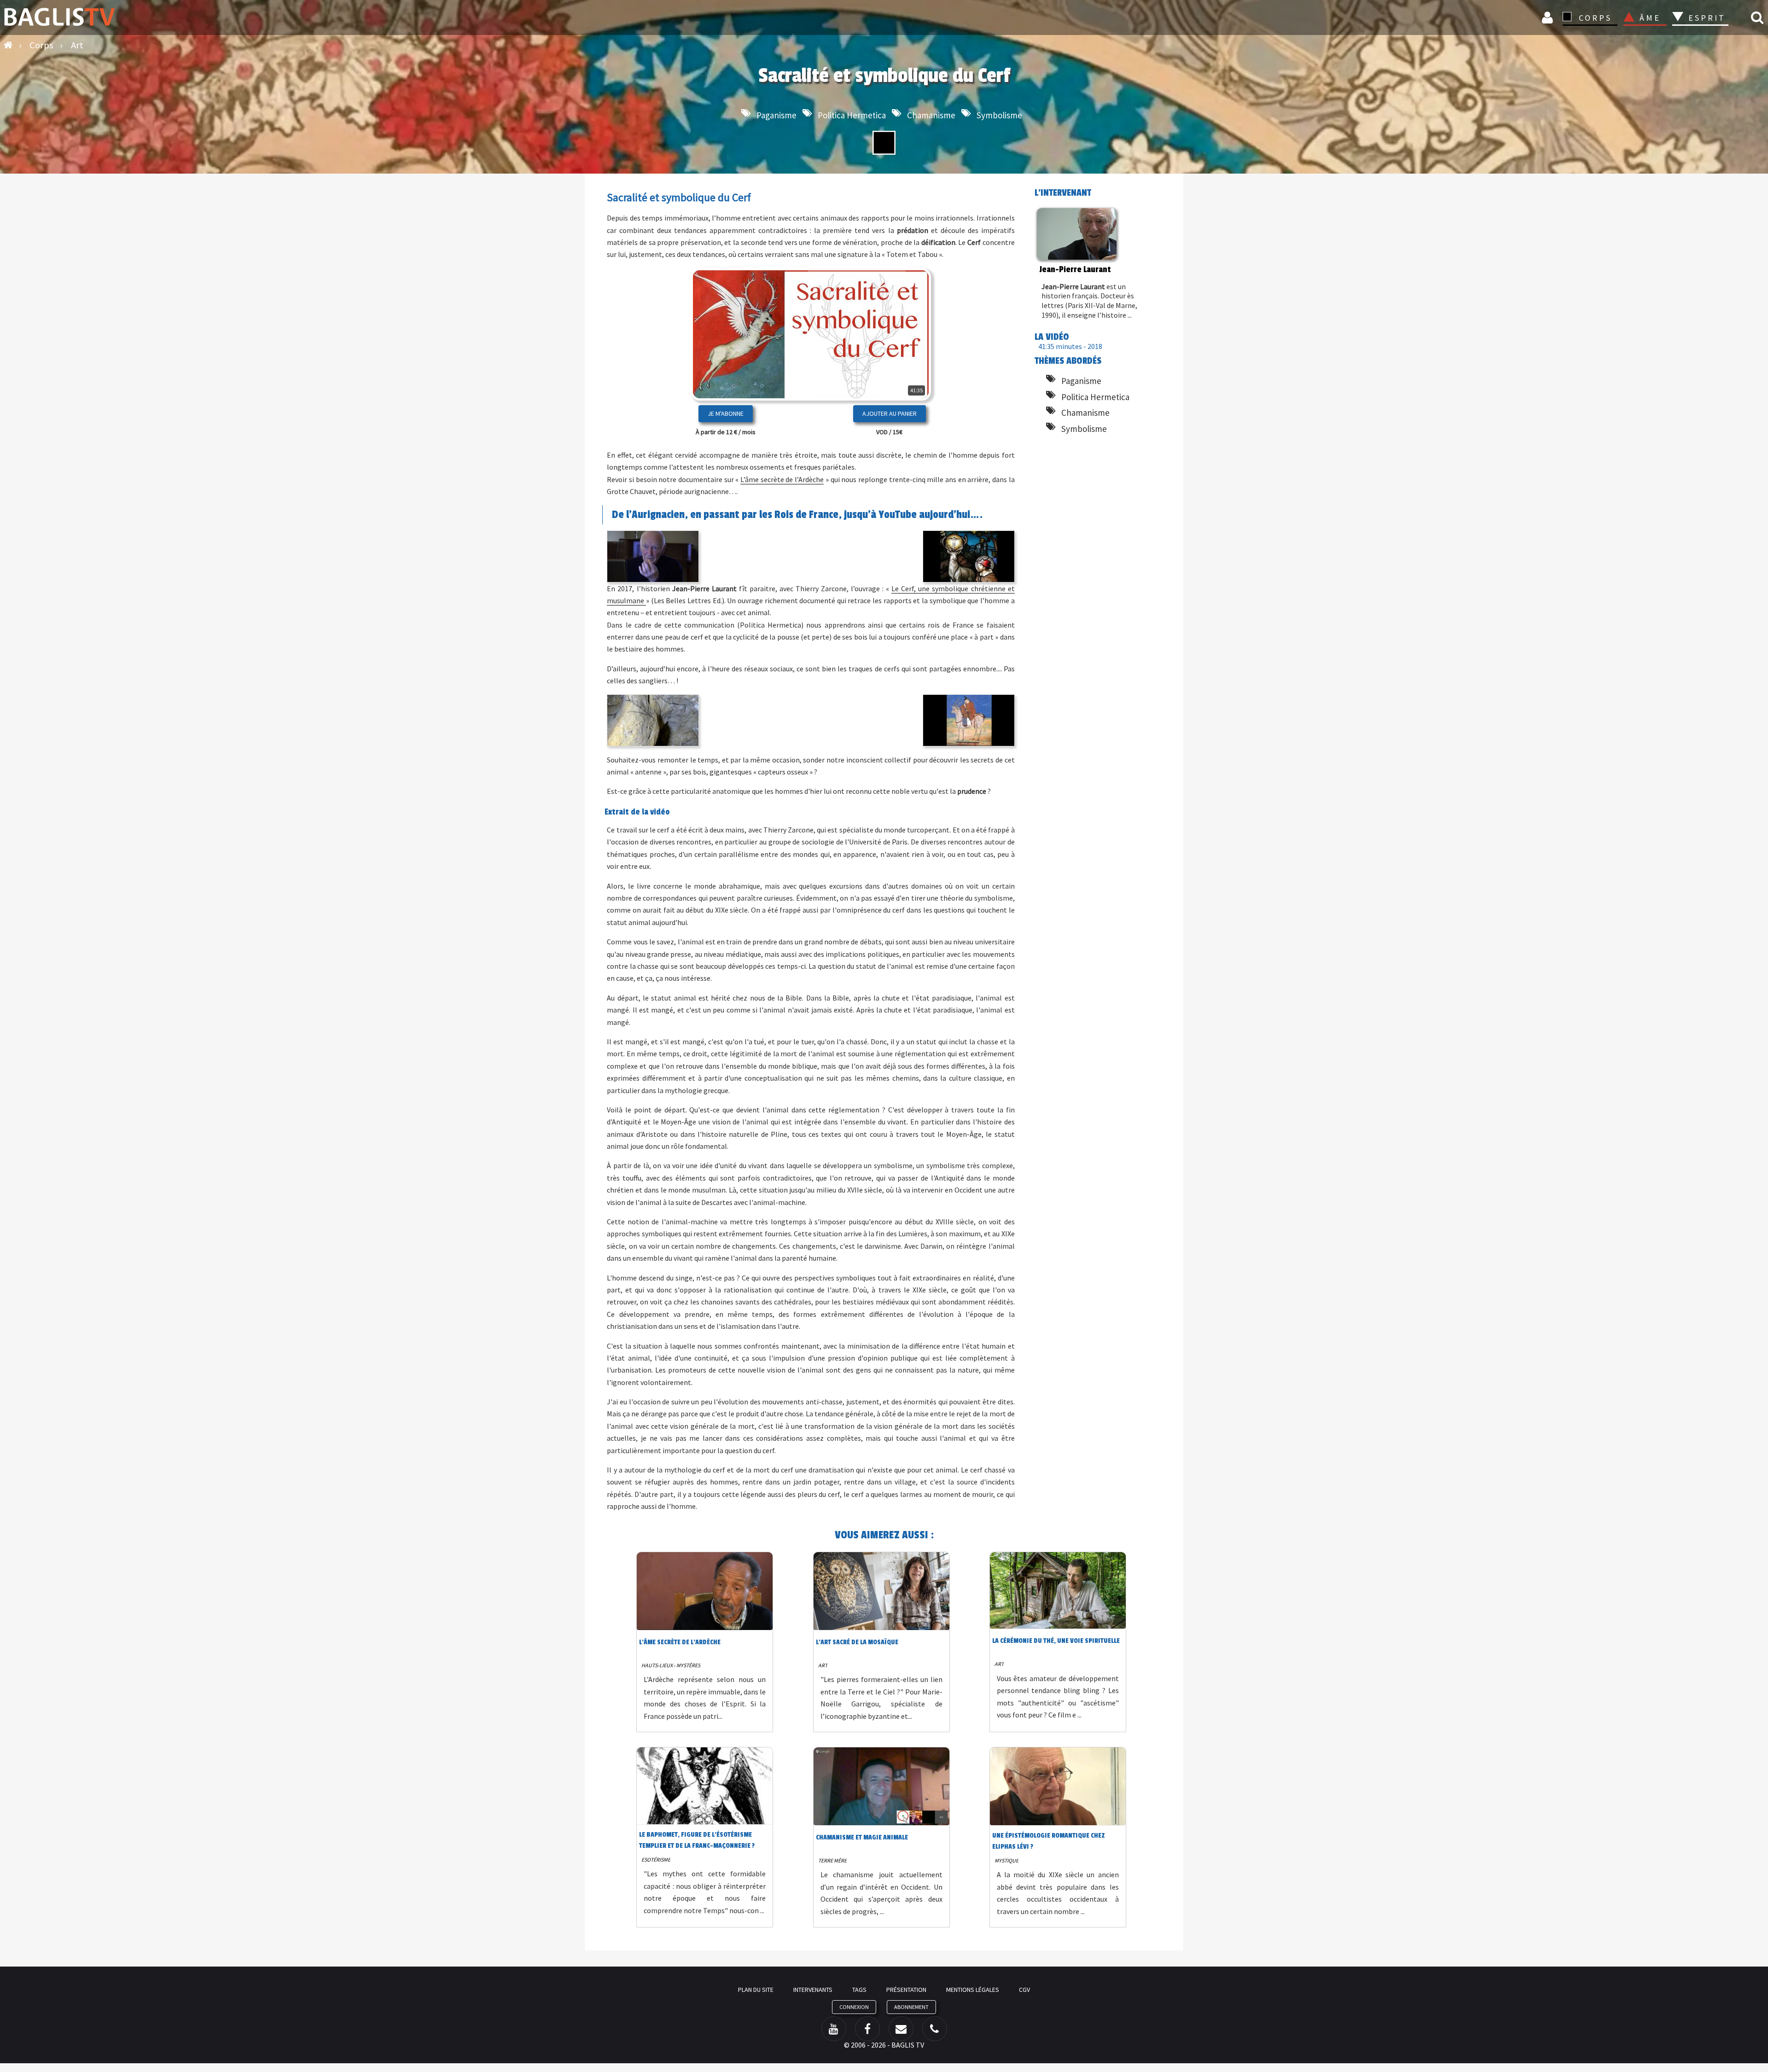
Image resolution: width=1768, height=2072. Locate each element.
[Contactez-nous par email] (901, 2029)
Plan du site (756, 1990)
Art (823, 1665)
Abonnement (911, 2007)
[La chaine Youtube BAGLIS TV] (834, 2029)
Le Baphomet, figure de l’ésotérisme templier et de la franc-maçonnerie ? (697, 1840)
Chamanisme (931, 115)
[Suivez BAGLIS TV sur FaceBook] (867, 2029)
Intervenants (813, 1990)
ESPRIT (1706, 18)
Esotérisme (656, 1860)
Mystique (1006, 1860)
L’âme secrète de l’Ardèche (782, 479)
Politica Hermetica (852, 115)
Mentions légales (973, 1990)
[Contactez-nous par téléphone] (935, 2029)
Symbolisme (999, 115)
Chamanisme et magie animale (862, 1837)
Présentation (906, 1990)
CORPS (1595, 18)
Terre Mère (832, 1860)
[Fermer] (908, 364)
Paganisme (776, 115)
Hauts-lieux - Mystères (671, 1665)
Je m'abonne (726, 413)
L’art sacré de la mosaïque (857, 1642)
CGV (1024, 1990)
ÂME (1650, 18)
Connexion (1549, 17)
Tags (859, 1990)
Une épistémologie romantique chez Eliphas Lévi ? (1049, 1841)
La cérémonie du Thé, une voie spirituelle (1056, 1641)
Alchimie (1710, 43)
